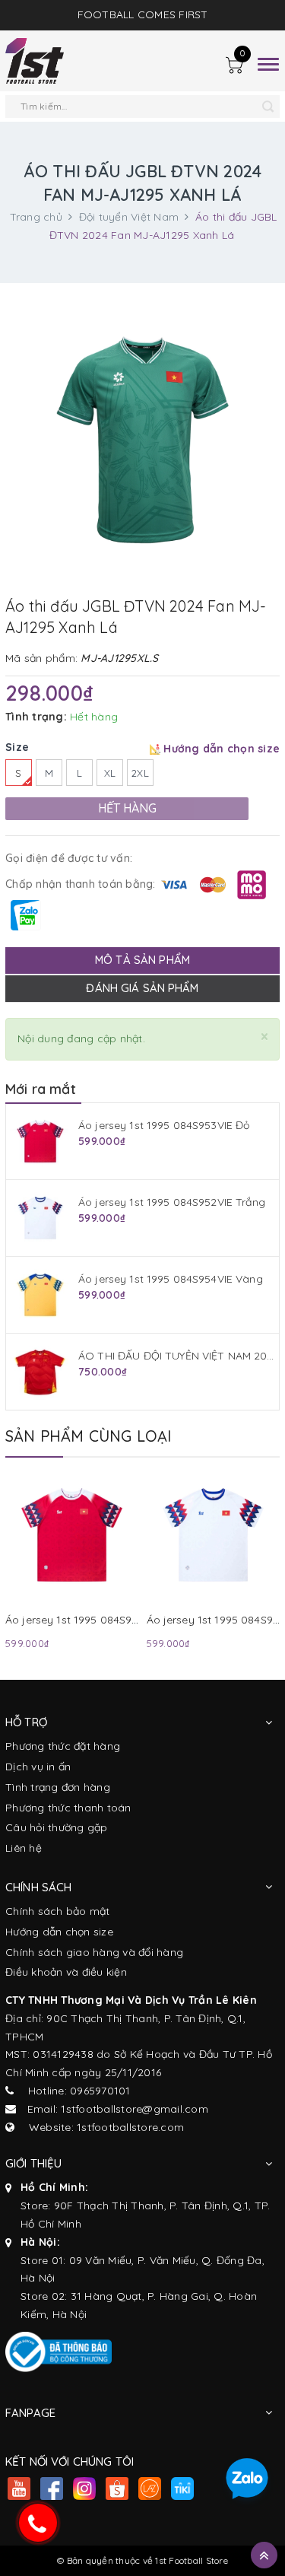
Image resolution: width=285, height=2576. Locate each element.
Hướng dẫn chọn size (59, 1932)
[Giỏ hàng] (234, 67)
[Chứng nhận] (59, 2352)
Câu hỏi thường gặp (57, 1827)
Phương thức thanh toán (68, 1808)
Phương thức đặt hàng (63, 1746)
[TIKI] (182, 2490)
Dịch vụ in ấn (38, 1767)
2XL (140, 773)
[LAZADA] (149, 2490)
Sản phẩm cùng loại (89, 1436)
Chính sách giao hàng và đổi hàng (94, 1952)
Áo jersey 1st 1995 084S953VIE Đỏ (164, 1125)
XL (110, 773)
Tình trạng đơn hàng (58, 1787)
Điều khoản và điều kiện (66, 1972)
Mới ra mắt (41, 1089)
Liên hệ (24, 1848)
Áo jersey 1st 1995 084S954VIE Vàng (171, 1279)
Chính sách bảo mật (58, 1911)
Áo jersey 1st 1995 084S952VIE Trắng (172, 1202)
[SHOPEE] (117, 2490)
